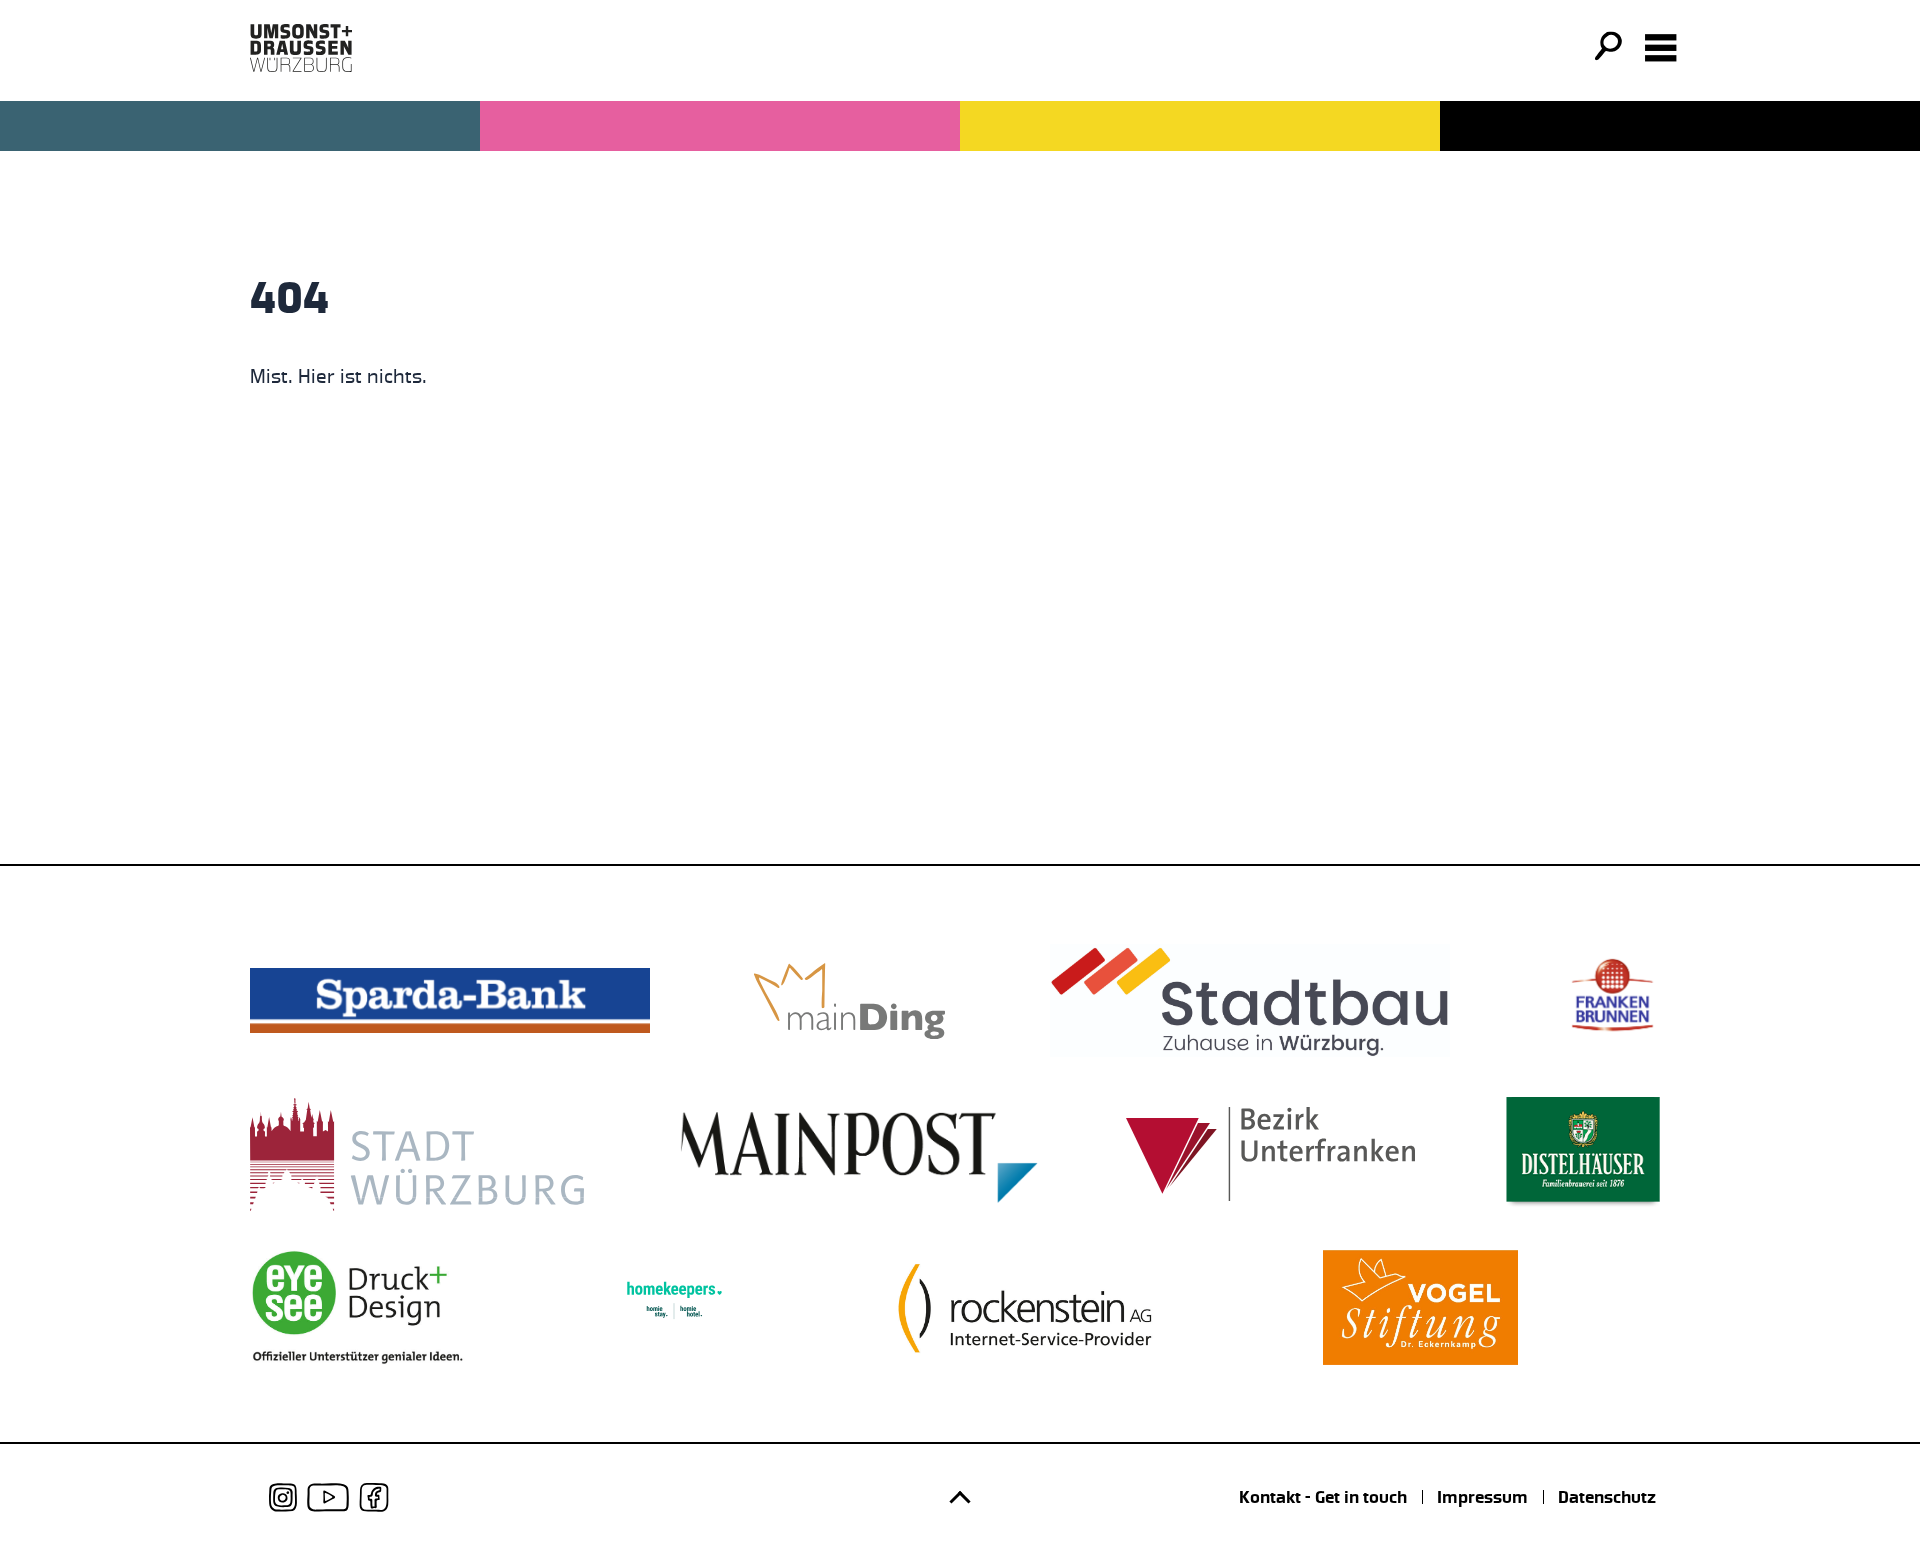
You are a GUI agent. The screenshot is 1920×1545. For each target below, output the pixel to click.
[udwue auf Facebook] (374, 1497)
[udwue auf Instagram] (283, 1497)
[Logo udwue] (301, 48)
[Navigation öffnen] (1661, 48)
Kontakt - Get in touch (1323, 1497)
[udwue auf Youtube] (328, 1497)
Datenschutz (1607, 1497)
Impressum (1482, 1497)
